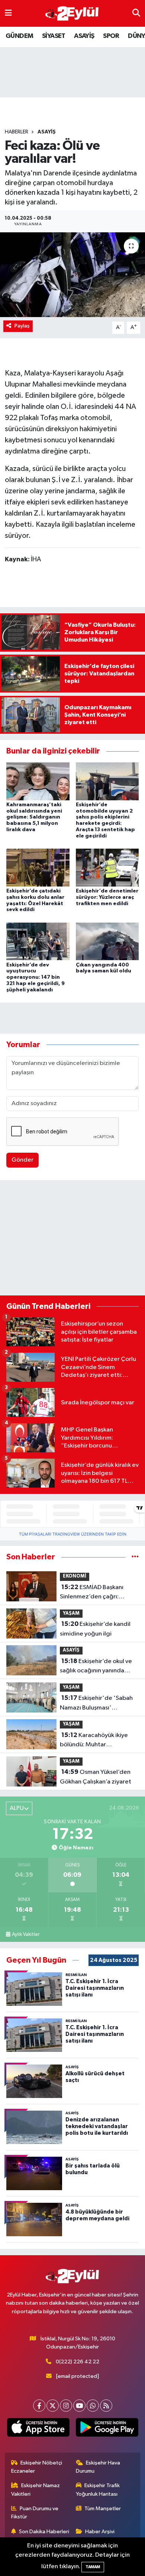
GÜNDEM (19, 36)
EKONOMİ (75, 1576)
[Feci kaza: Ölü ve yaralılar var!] (72, 275)
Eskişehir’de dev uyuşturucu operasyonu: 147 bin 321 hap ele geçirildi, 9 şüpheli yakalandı (36, 977)
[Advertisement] (72, 1239)
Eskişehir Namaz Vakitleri (36, 2490)
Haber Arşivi (100, 2532)
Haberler (17, 132)
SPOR (111, 36)
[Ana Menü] (8, 13)
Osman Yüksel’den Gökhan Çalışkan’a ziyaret (96, 1777)
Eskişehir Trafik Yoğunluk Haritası (98, 2490)
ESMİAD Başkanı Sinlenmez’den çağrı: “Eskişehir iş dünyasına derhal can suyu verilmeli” (95, 1593)
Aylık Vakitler (26, 1934)
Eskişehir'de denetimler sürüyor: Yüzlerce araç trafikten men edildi (107, 897)
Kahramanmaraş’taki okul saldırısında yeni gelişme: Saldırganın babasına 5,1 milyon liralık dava (34, 817)
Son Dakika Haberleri (44, 2532)
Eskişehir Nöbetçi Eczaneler (37, 2467)
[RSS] (106, 2406)
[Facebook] (39, 2406)
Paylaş (22, 326)
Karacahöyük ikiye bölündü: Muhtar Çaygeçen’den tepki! (94, 1741)
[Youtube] (79, 2406)
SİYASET (54, 36)
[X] (53, 2406)
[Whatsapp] (93, 2406)
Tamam (93, 2567)
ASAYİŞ (84, 36)
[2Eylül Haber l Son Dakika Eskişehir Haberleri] (72, 14)
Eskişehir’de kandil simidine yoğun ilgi (95, 1629)
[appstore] (38, 2429)
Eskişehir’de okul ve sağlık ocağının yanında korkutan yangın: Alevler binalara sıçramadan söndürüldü (96, 1667)
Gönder (22, 1160)
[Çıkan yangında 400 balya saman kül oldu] (107, 941)
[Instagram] (66, 2406)
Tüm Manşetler (103, 2509)
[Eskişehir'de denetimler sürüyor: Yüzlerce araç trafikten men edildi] (107, 867)
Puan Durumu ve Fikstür (35, 2513)
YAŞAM (71, 1613)
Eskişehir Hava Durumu (98, 2467)
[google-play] (107, 2429)
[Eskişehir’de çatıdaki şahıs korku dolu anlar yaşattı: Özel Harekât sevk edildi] (38, 867)
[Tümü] (135, 1557)
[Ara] (136, 13)
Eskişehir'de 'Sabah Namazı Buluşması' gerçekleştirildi (96, 1704)
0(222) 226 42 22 (78, 2362)
